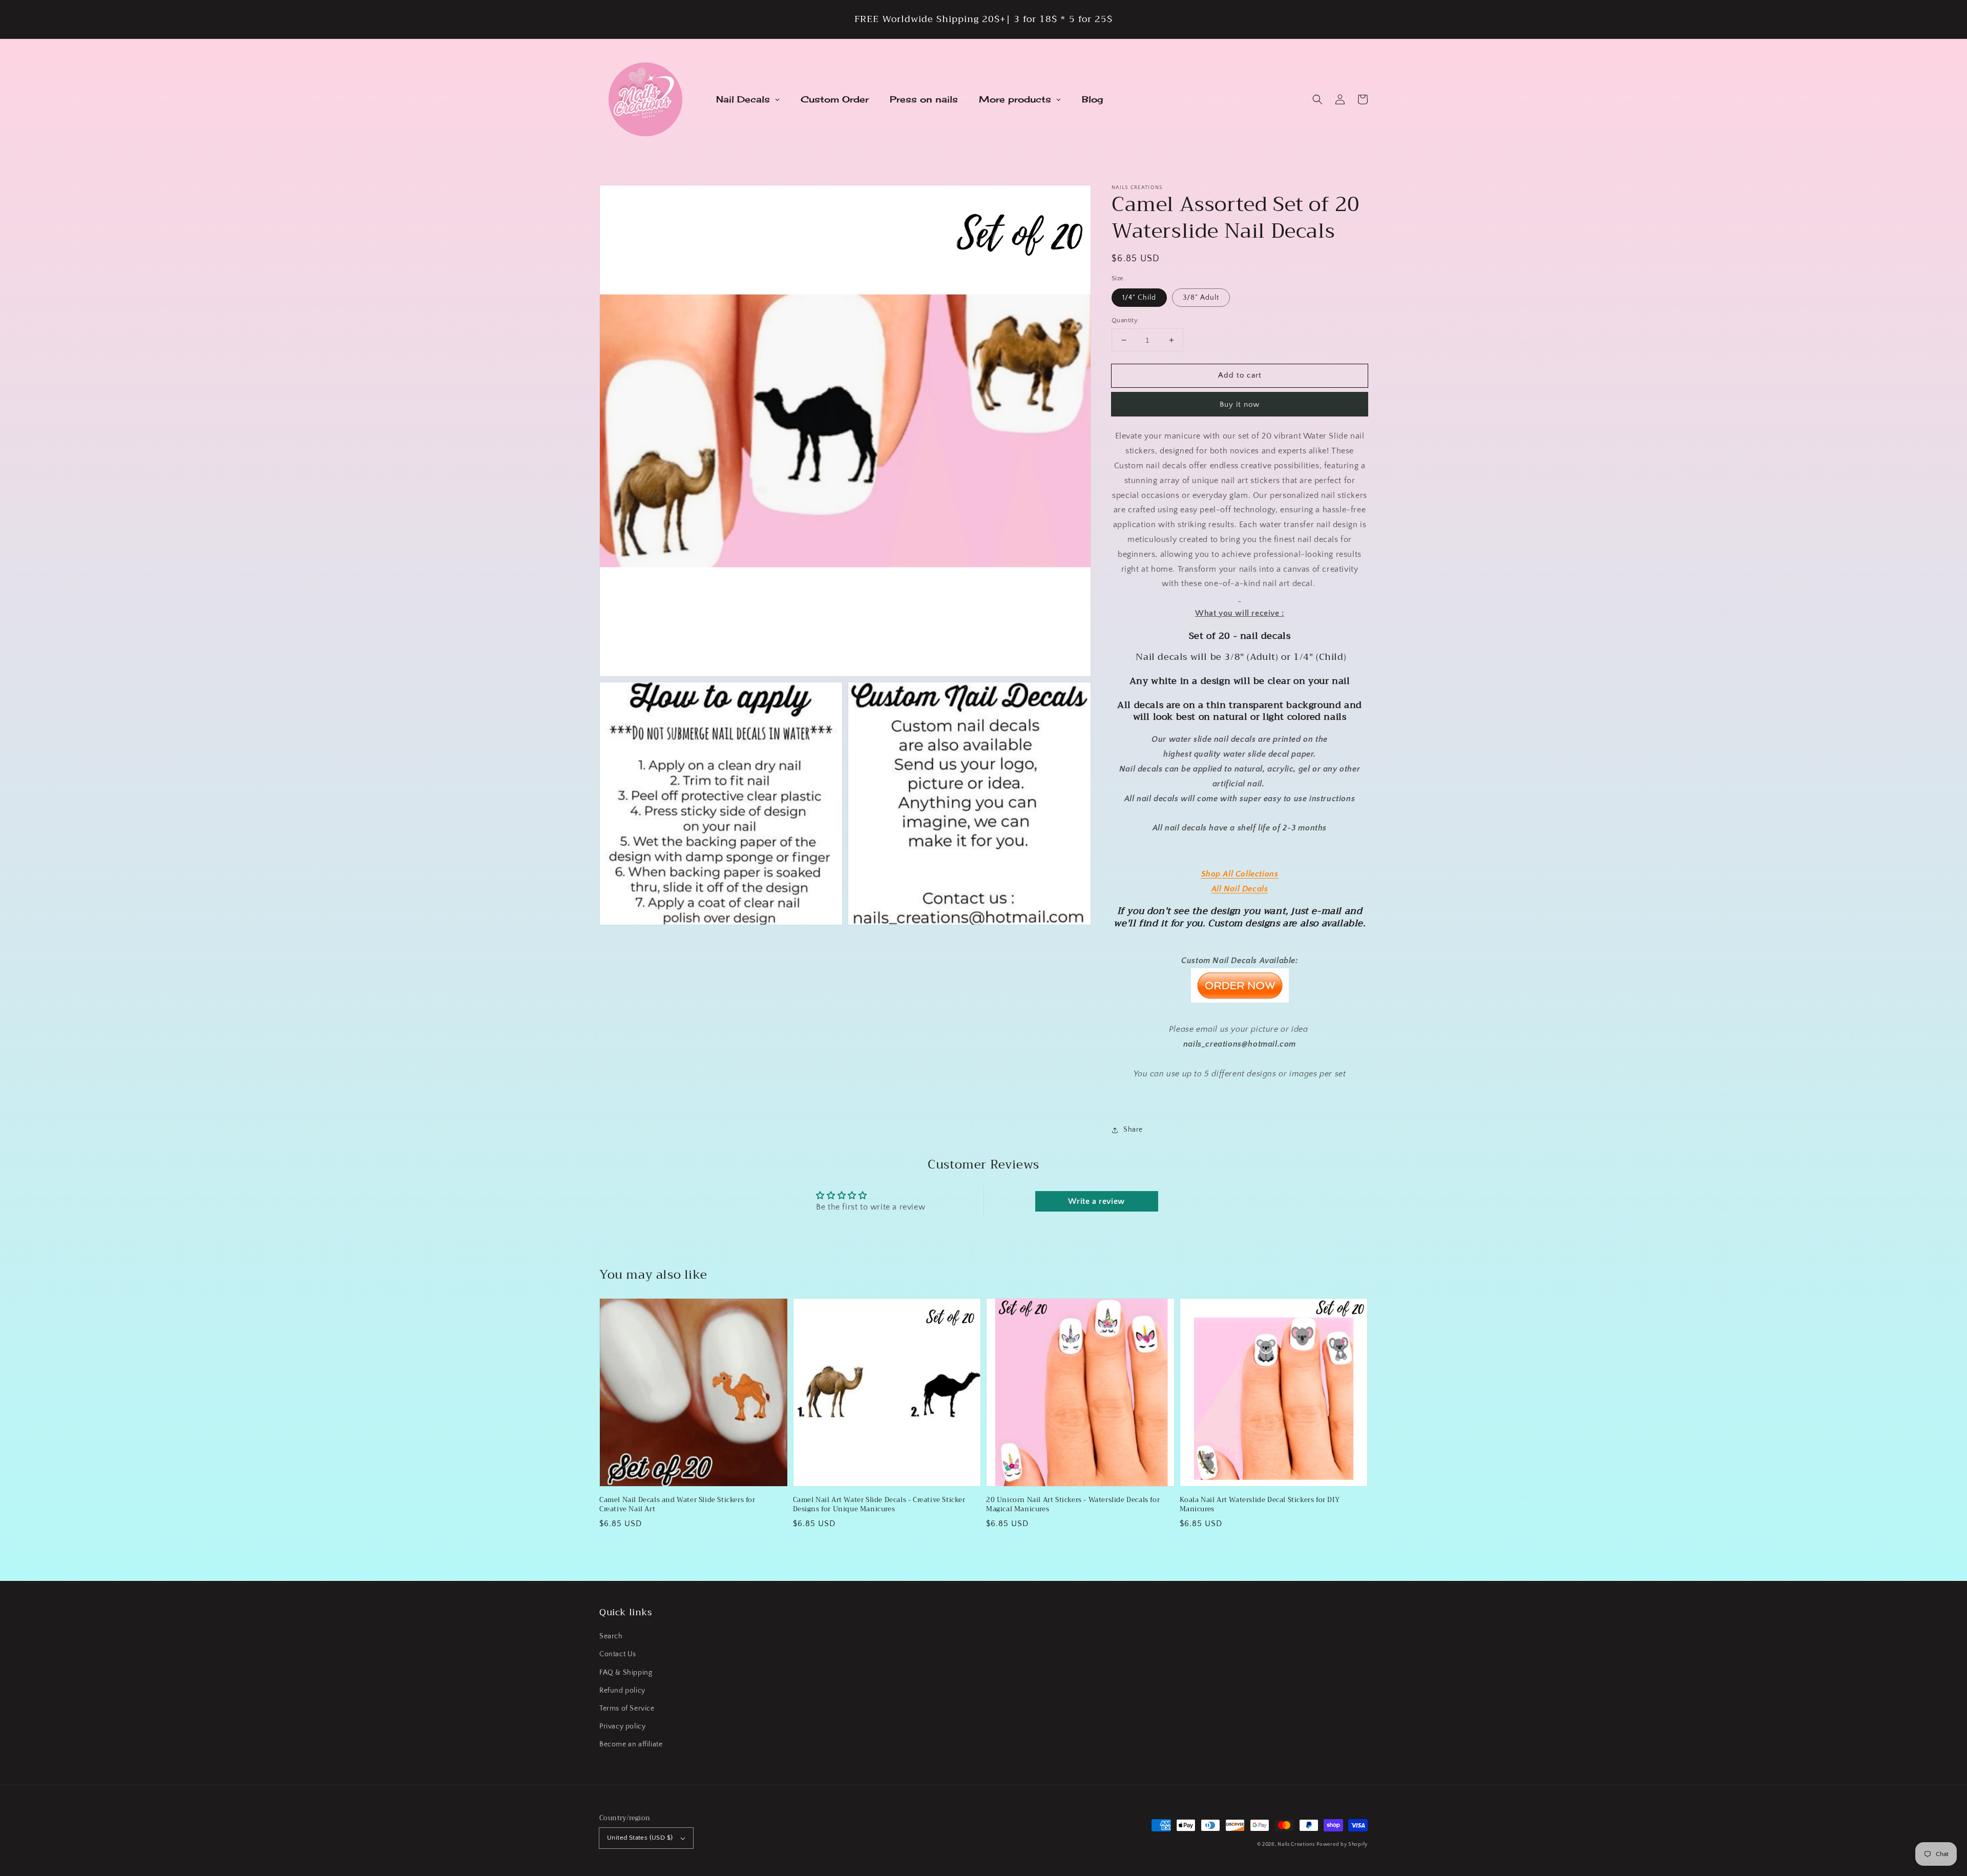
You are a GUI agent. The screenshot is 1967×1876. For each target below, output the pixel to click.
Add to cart (1240, 375)
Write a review (1096, 1201)
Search (611, 1636)
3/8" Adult (1201, 298)
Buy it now (1240, 404)
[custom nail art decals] (1240, 1000)
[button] (1317, 99)
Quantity (1125, 320)
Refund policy (622, 1691)
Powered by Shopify (1342, 1844)
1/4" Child (1139, 298)
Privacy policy (622, 1726)
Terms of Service (627, 1708)
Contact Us (618, 1654)
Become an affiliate (631, 1744)
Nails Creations (1296, 1844)
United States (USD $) (640, 1838)
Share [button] (1133, 1130)
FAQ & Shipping (626, 1673)
